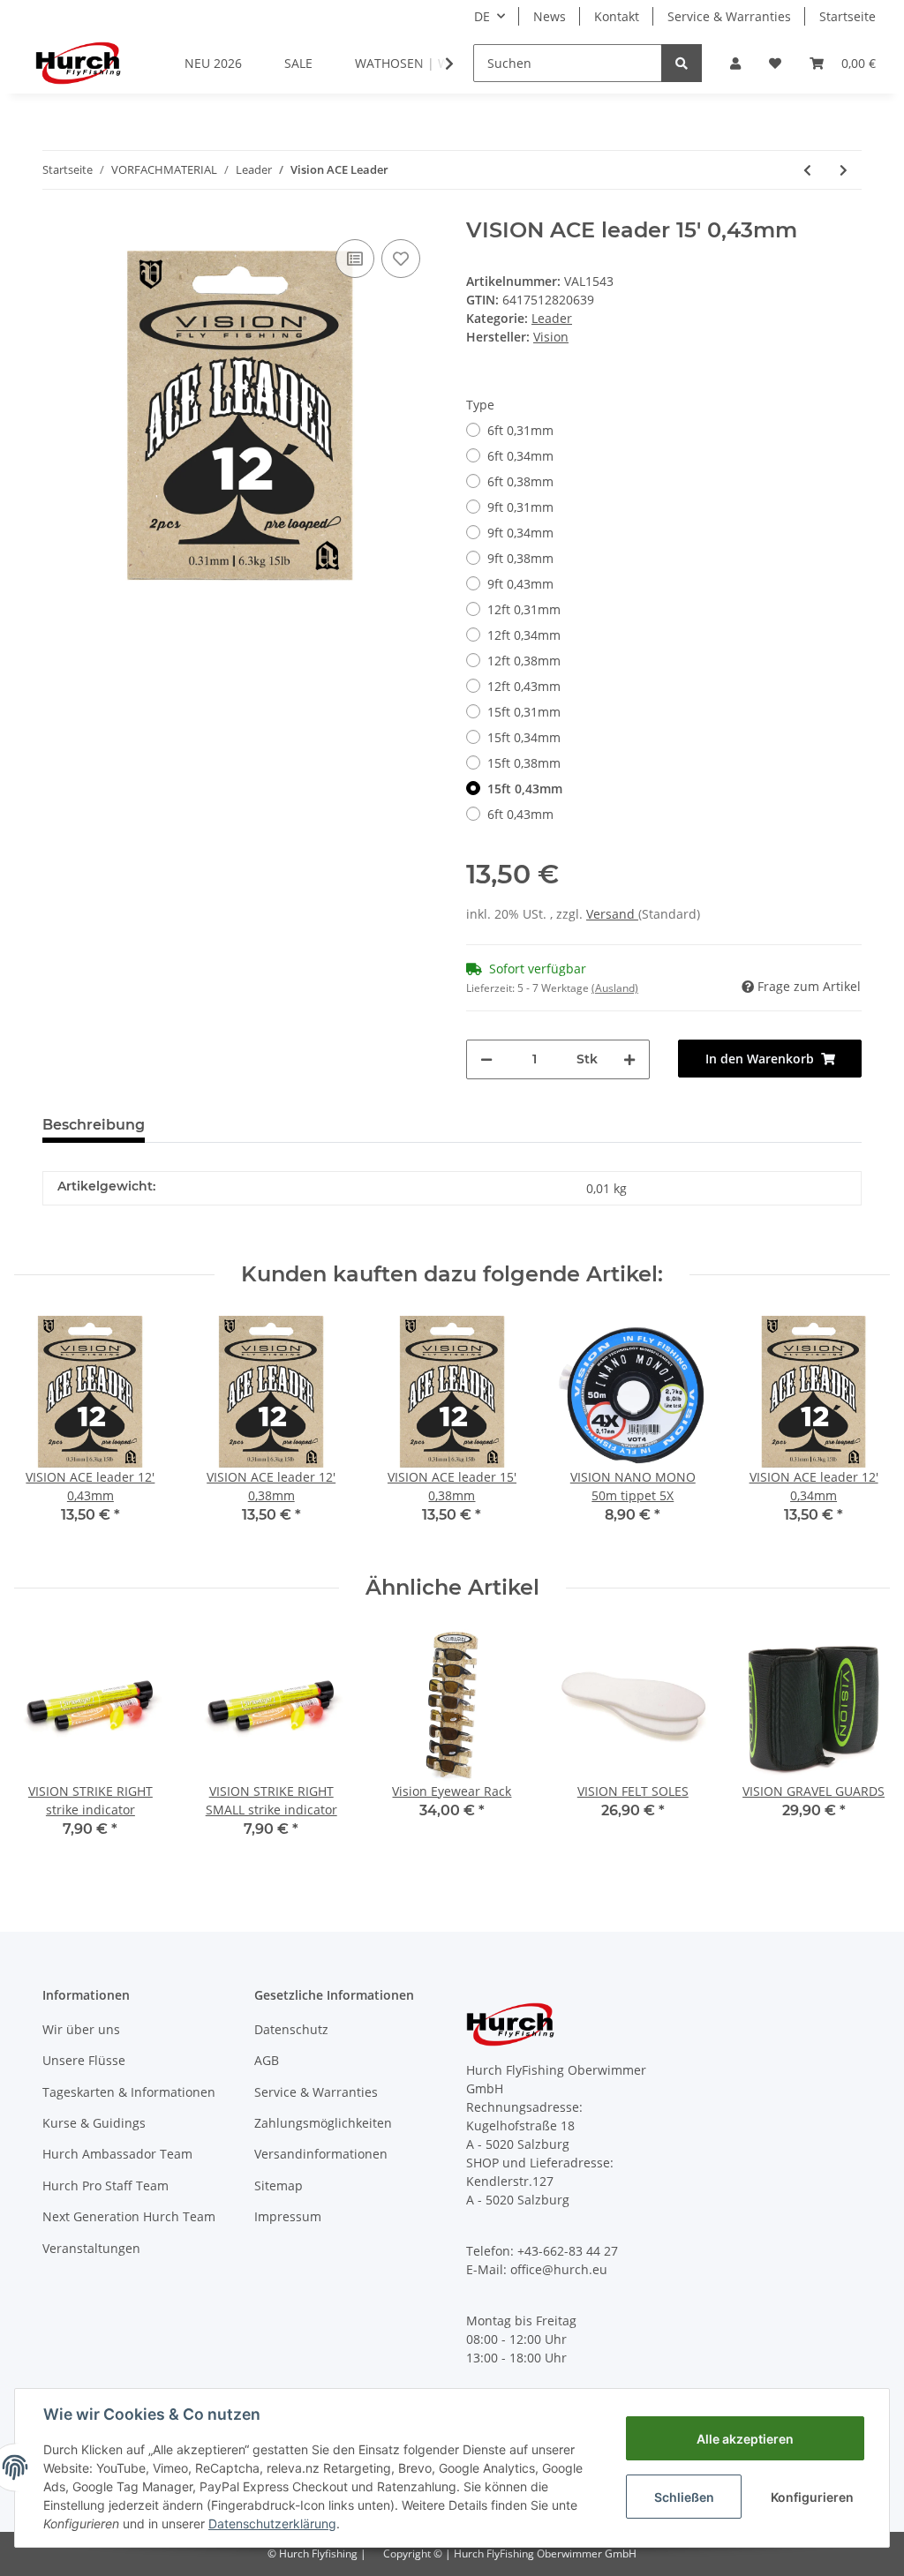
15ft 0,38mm (524, 763)
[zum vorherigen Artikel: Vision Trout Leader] (807, 170)
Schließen (684, 2497)
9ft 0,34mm (520, 533)
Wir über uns (81, 2029)
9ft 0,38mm (520, 558)
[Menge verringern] (486, 1059)
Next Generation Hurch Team (129, 2216)
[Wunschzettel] (775, 63)
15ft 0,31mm (524, 712)
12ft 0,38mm (524, 661)
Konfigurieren (812, 2497)
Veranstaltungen (91, 2248)
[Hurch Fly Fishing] (78, 63)
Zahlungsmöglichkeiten (323, 2123)
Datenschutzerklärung (272, 2523)
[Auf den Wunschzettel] (401, 259)
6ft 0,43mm (520, 814)
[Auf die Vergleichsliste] (355, 259)
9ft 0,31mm (520, 507)
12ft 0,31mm (524, 609)
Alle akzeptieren (745, 2439)
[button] (735, 63)
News (550, 16)
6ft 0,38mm (520, 481)
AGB (267, 2060)
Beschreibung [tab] (94, 1125)
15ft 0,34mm (524, 737)
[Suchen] (682, 63)
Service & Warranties (729, 16)
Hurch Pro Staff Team (105, 2185)
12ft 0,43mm (524, 686)
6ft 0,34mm (520, 456)
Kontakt (617, 16)
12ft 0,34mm (524, 635)
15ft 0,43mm (525, 789)
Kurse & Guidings (94, 2123)
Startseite (847, 16)
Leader (552, 318)
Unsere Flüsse (84, 2060)
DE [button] (482, 16)
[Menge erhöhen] (629, 1059)
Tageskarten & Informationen (129, 2092)
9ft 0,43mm (520, 584)
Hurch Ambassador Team (117, 2154)
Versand (612, 914)
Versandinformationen (321, 2154)
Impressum (288, 2216)
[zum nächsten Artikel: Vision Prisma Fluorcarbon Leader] (844, 170)
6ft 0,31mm (520, 430)
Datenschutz (291, 2029)
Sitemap (279, 2185)
